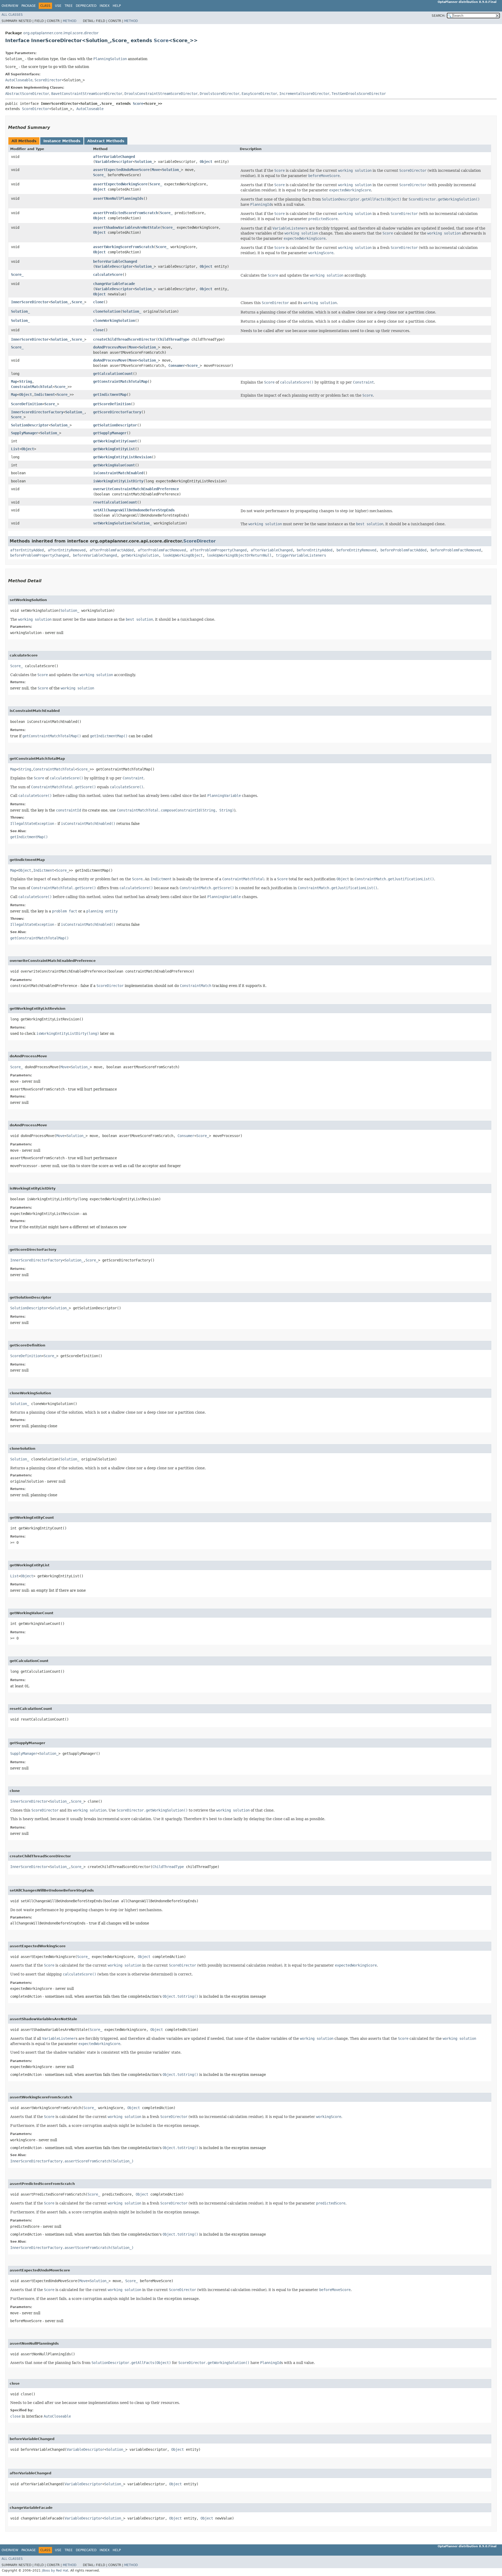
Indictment (44, 395)
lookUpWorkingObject (183, 555)
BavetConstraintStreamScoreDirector (87, 94)
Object (206, 162)
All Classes (12, 15)
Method (70, 21)
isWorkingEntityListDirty (118, 481)
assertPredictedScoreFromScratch (125, 213)
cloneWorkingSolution (114, 321)
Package (29, 6)
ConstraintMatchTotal (32, 387)
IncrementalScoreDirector (304, 94)
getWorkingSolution (140, 555)
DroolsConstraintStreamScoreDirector (161, 94)
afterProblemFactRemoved (162, 550)
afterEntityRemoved (67, 550)
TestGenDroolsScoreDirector (359, 94)
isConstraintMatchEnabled (118, 473)
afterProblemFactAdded (112, 550)
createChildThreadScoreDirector (124, 339)
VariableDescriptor (114, 162)
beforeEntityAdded (315, 550)
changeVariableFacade (114, 284)
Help (117, 6)
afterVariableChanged (114, 157)
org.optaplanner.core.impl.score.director (61, 33)
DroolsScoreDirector (220, 94)
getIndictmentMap (110, 395)
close (98, 330)
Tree (69, 6)
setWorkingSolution (112, 523)
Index (105, 6)
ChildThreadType (174, 339)
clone (98, 302)
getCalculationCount (113, 374)
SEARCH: (438, 16)
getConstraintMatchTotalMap (120, 381)
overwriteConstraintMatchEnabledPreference (136, 489)
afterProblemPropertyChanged (218, 550)
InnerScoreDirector (30, 302)
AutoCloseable (19, 80)
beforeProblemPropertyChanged (39, 555)
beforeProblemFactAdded (403, 550)
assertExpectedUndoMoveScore (121, 170)
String (26, 381)
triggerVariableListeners (301, 555)
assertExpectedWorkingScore (120, 184)
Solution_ (144, 162)
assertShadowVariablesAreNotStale (127, 227)
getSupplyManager (110, 433)
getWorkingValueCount (114, 465)
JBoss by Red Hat (55, 2571)
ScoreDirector (48, 80)
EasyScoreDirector (259, 94)
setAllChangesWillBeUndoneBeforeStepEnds (134, 510)
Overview (10, 6)
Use (58, 6)
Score (161, 40)
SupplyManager (25, 433)
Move (156, 170)
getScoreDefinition (112, 404)
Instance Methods (62, 141)
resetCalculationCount (115, 502)
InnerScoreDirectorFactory (37, 412)
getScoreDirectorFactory (117, 412)
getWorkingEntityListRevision (122, 457)
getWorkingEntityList (114, 449)
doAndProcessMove (110, 347)
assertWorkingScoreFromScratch (123, 247)
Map (14, 381)
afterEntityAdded (27, 550)
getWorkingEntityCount (115, 441)
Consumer (177, 365)
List (15, 449)
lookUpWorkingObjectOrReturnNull (239, 555)
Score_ (99, 175)
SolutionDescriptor (30, 425)
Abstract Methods (106, 141)
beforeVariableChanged (115, 261)
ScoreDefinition (27, 404)
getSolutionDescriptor (115, 425)
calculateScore (108, 275)
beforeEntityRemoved (356, 550)
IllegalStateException (32, 824)
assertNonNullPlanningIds (118, 198)
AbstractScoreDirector (27, 94)
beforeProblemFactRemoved (456, 550)
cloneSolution (107, 311)
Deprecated (86, 6)
